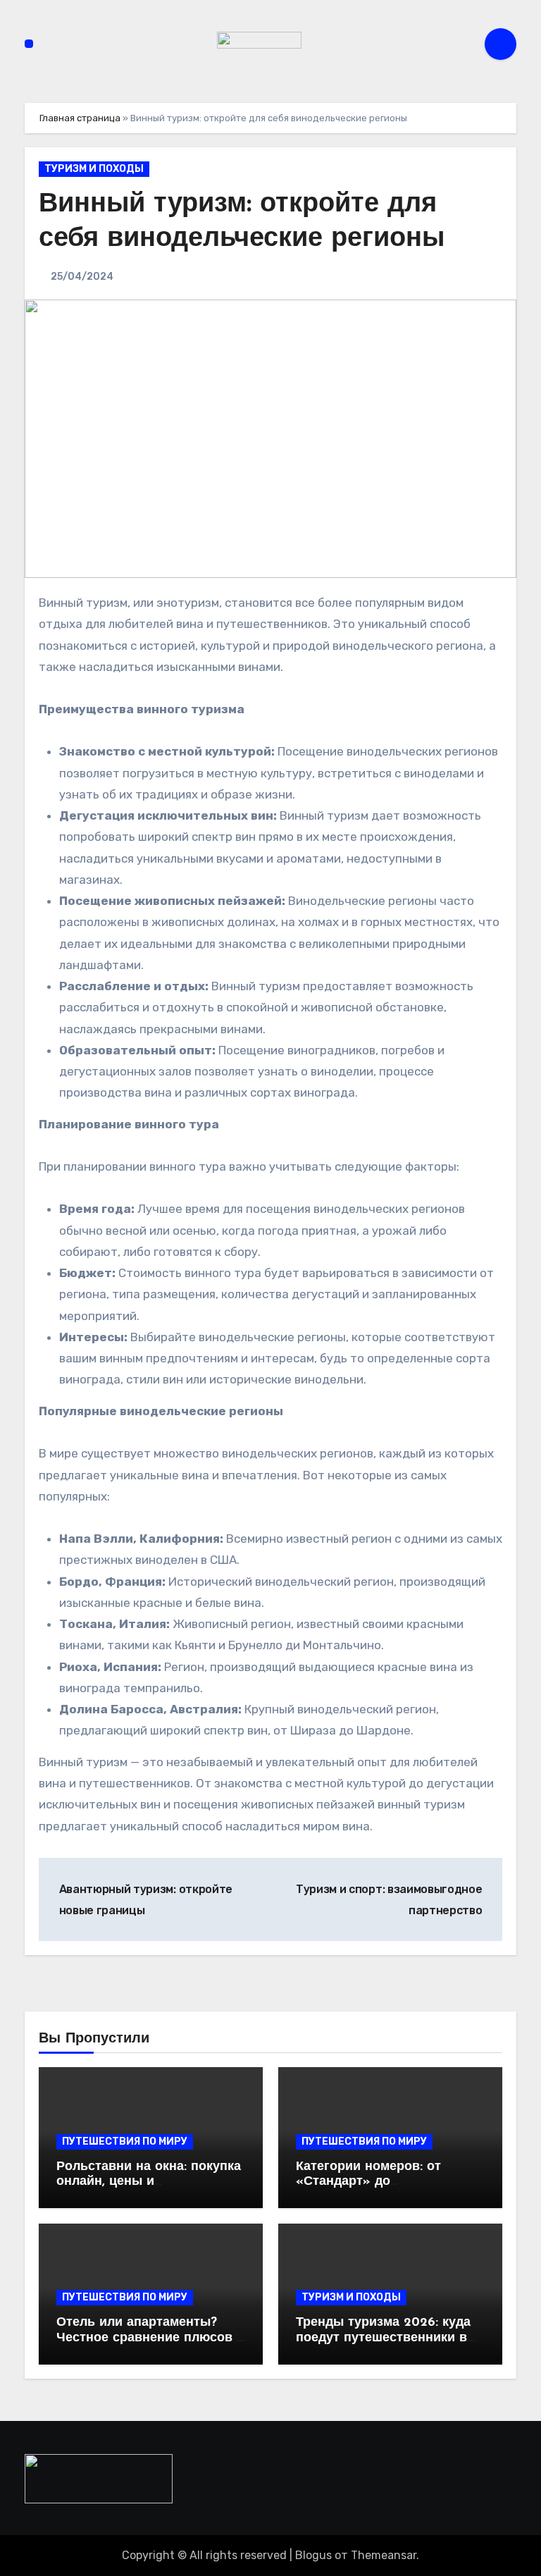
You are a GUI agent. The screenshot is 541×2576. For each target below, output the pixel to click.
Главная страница (80, 118)
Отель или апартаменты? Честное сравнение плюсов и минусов (150, 2338)
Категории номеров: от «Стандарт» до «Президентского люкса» (376, 2182)
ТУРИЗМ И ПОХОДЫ (94, 169)
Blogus (313, 2555)
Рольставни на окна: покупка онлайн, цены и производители (149, 2182)
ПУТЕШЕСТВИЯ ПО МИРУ (125, 2141)
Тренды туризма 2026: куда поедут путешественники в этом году (383, 2338)
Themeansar (384, 2555)
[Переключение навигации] (29, 44)
